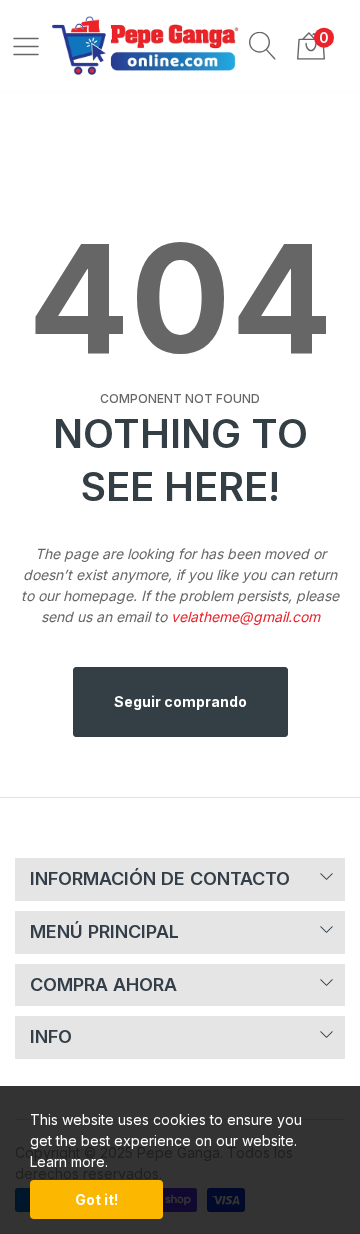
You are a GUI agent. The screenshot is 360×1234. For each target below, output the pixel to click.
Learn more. (69, 1161)
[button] (263, 45)
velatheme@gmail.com (245, 616)
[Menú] (26, 45)
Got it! (96, 1199)
